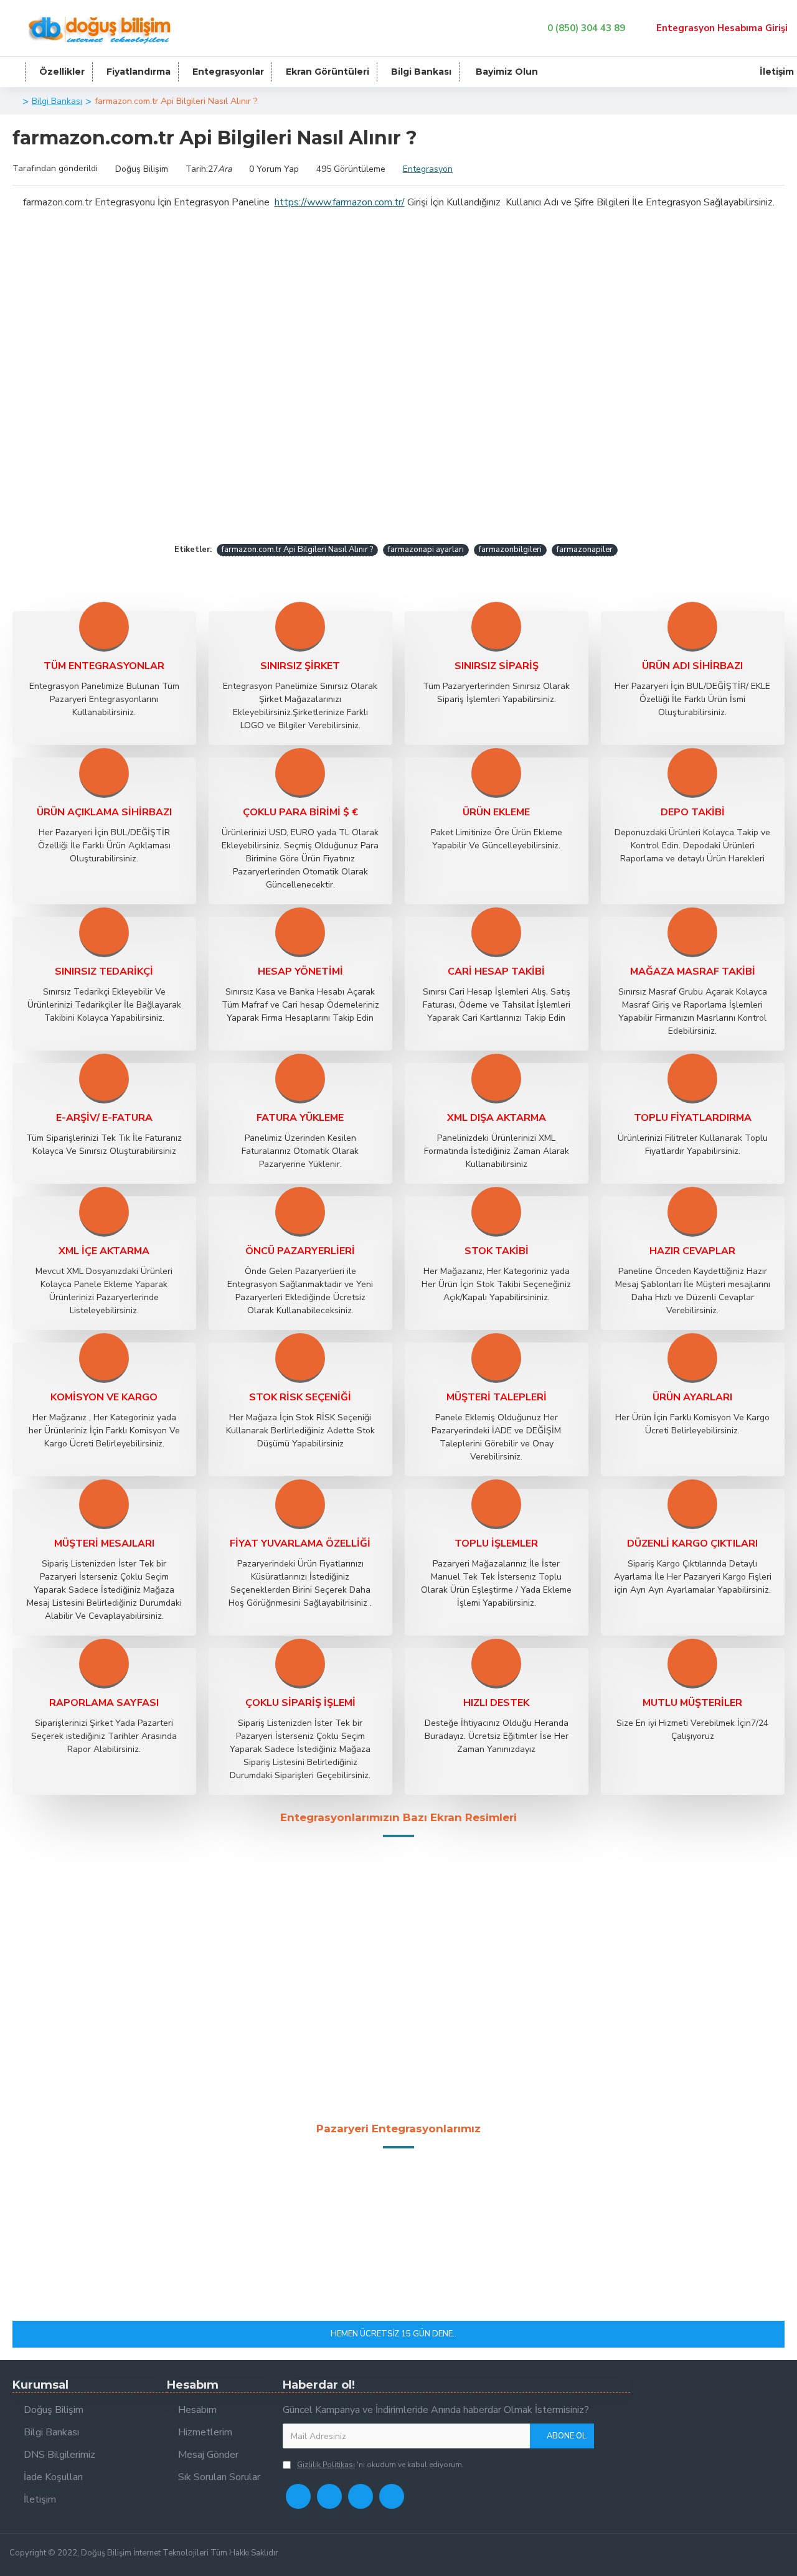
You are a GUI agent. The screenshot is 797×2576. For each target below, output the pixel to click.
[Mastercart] (758, 2555)
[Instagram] (329, 2496)
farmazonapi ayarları (426, 550)
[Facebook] (298, 2496)
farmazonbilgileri (510, 550)
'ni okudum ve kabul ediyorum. (380, 2465)
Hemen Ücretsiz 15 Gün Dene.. (394, 2334)
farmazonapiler (585, 550)
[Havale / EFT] (778, 2555)
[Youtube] (392, 2496)
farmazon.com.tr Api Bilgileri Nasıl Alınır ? (297, 550)
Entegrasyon (428, 169)
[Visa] (738, 2555)
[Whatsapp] (361, 2496)
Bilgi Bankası (57, 101)
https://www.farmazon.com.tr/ (340, 202)
